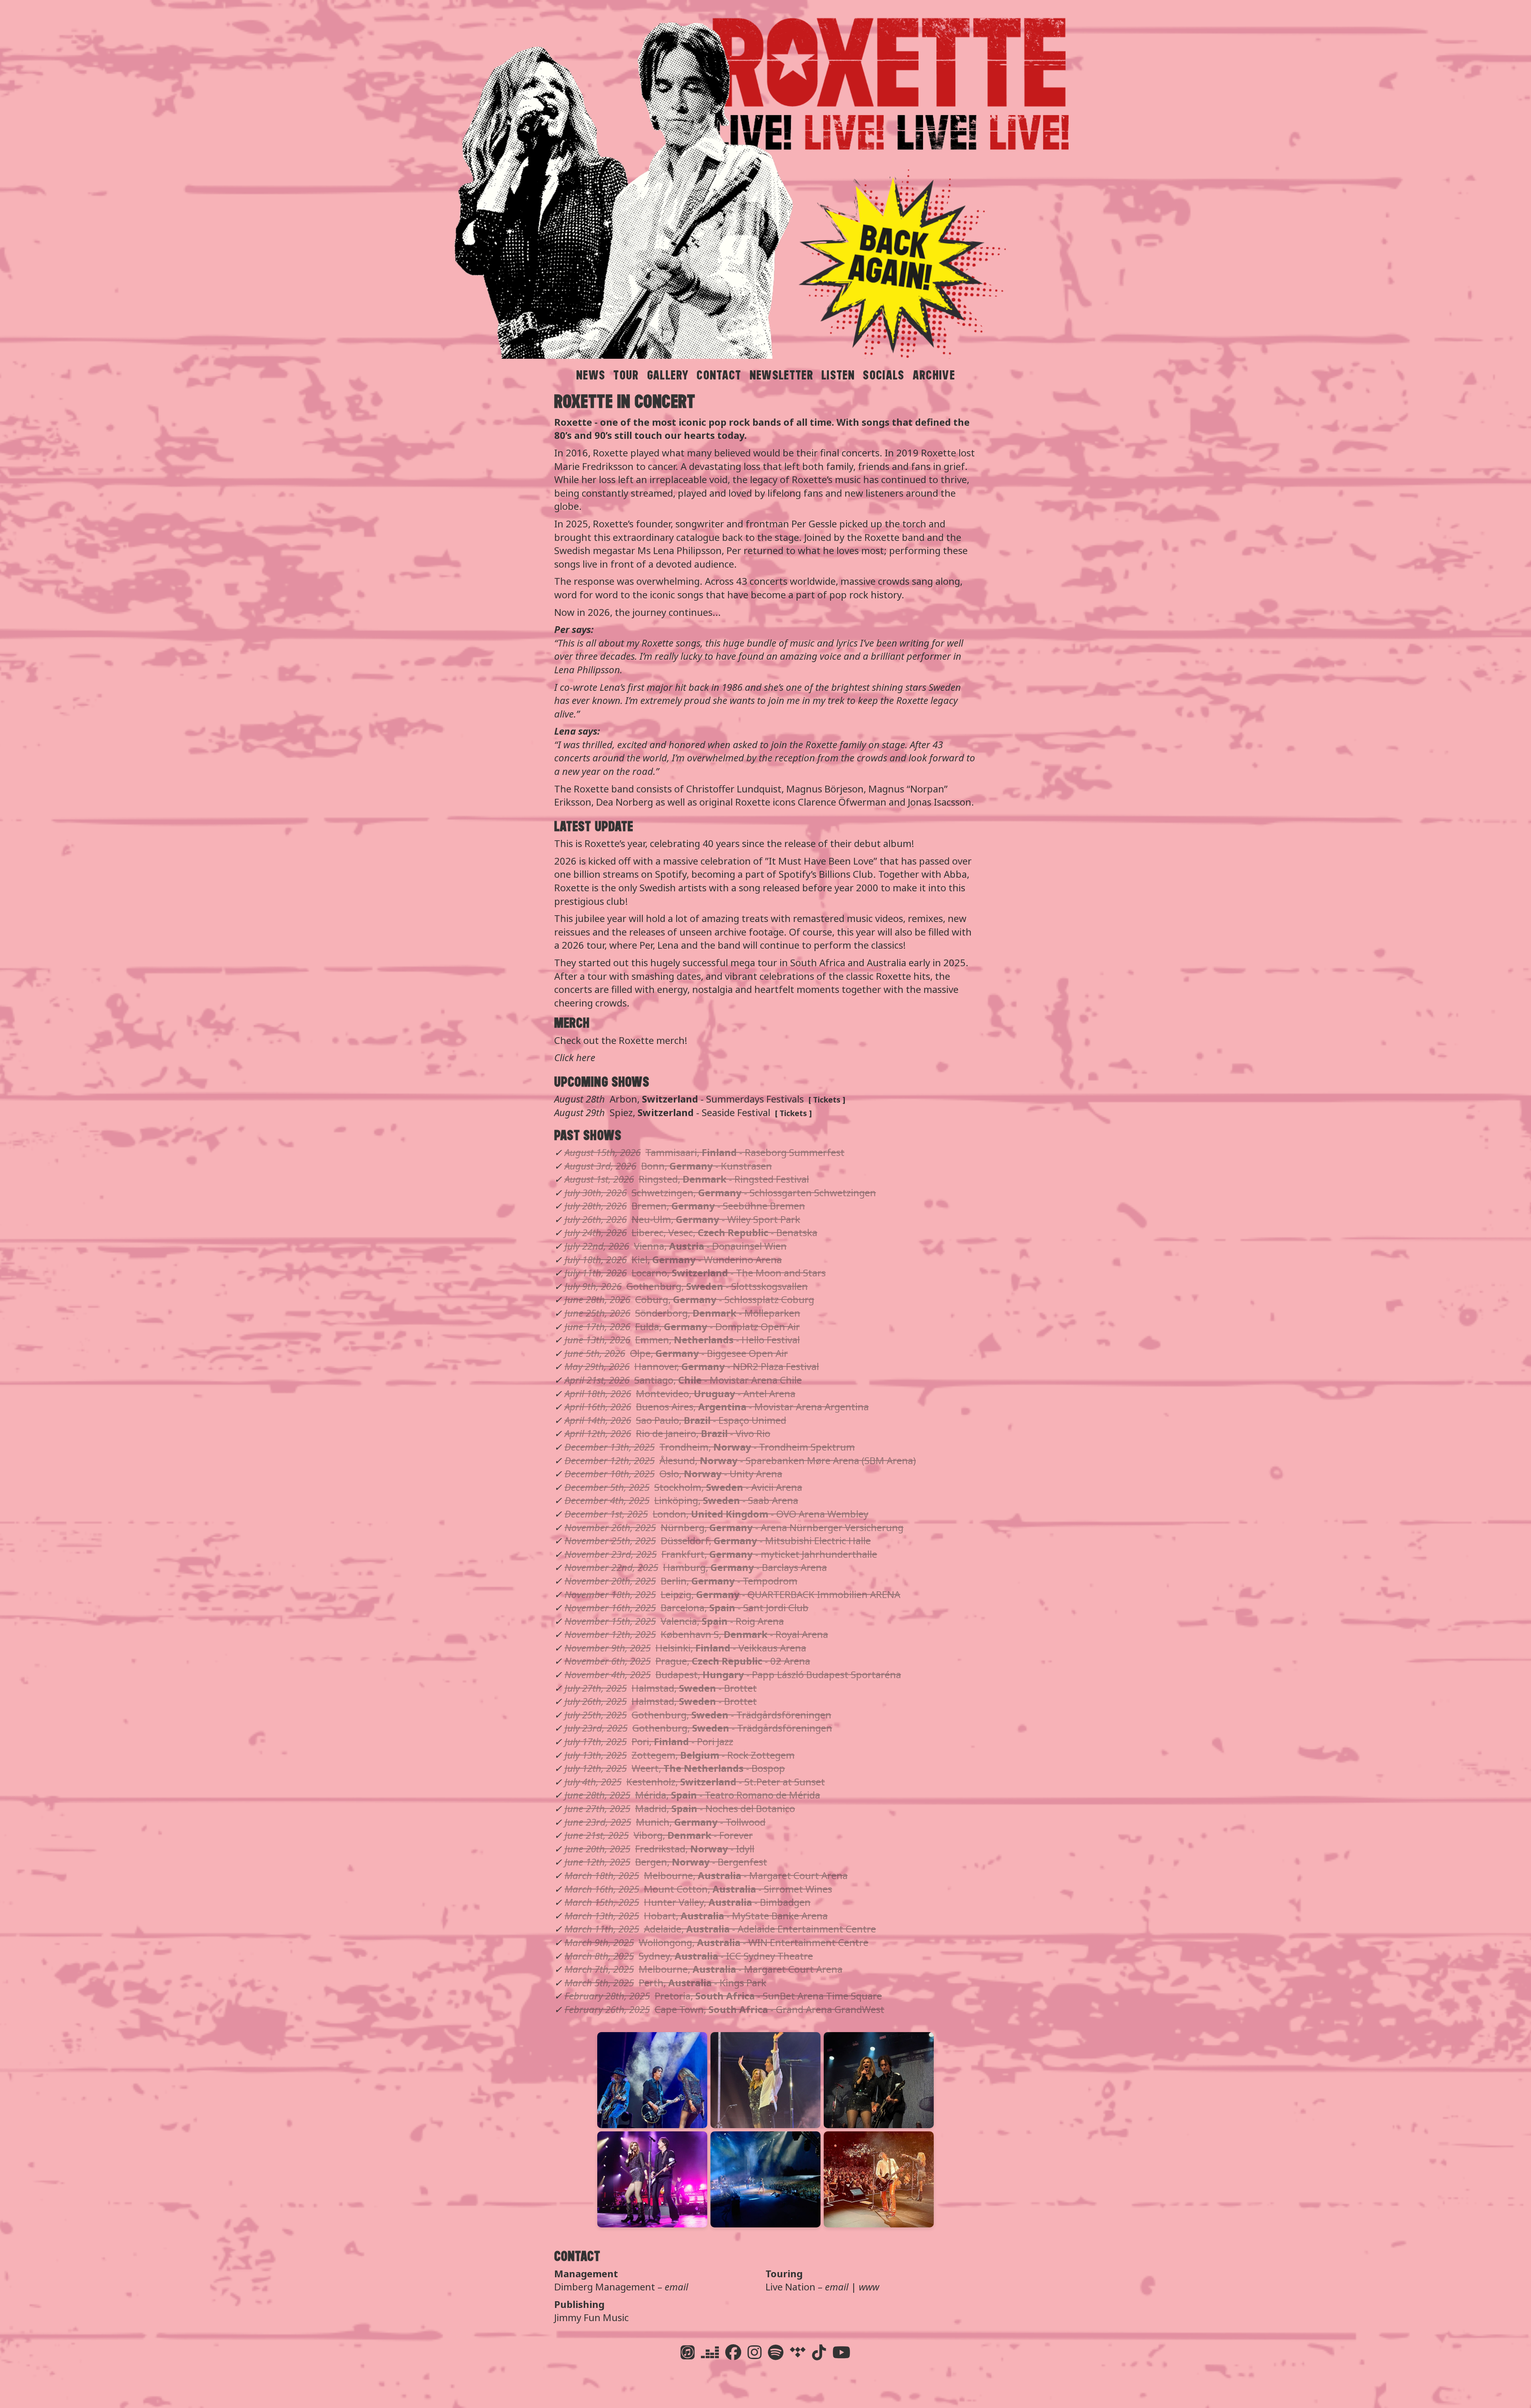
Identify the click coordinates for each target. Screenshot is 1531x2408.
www (869, 2287)
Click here (575, 1057)
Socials (884, 375)
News (591, 375)
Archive (934, 375)
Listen (838, 375)
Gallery (668, 375)
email (676, 2287)
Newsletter (781, 375)
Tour (626, 375)
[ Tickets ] (827, 1100)
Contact (719, 375)
